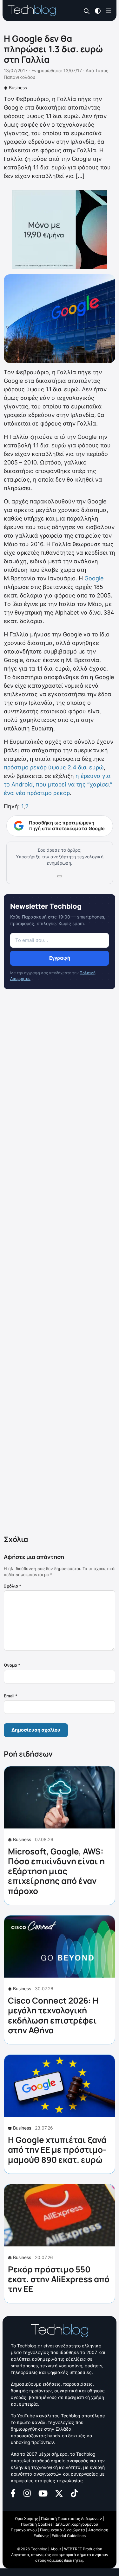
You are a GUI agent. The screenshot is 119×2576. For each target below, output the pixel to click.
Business (18, 88)
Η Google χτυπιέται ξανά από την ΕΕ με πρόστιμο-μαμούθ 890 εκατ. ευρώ (57, 2150)
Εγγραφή (60, 958)
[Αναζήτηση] (87, 11)
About (56, 2549)
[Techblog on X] (59, 2493)
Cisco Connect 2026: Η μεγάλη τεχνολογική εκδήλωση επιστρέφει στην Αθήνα (53, 2015)
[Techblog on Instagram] (27, 2493)
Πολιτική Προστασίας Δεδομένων (71, 2519)
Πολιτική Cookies (37, 2524)
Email (11, 1696)
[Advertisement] (60, 1263)
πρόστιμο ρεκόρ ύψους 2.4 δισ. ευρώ (54, 767)
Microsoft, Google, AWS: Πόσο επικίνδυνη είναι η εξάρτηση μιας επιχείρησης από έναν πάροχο (56, 1871)
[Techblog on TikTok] (74, 2493)
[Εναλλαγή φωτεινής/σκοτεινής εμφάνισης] (98, 10)
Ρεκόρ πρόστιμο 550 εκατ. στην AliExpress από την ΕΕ (59, 2279)
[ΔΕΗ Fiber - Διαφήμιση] (60, 230)
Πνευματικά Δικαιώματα (63, 2530)
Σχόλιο (13, 1586)
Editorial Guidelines (69, 2536)
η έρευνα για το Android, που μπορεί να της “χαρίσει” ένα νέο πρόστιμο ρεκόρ (58, 784)
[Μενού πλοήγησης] (109, 10)
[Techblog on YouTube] (43, 2493)
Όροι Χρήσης (26, 2519)
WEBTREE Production (83, 2549)
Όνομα (12, 1665)
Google (94, 578)
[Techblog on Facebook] (13, 2493)
